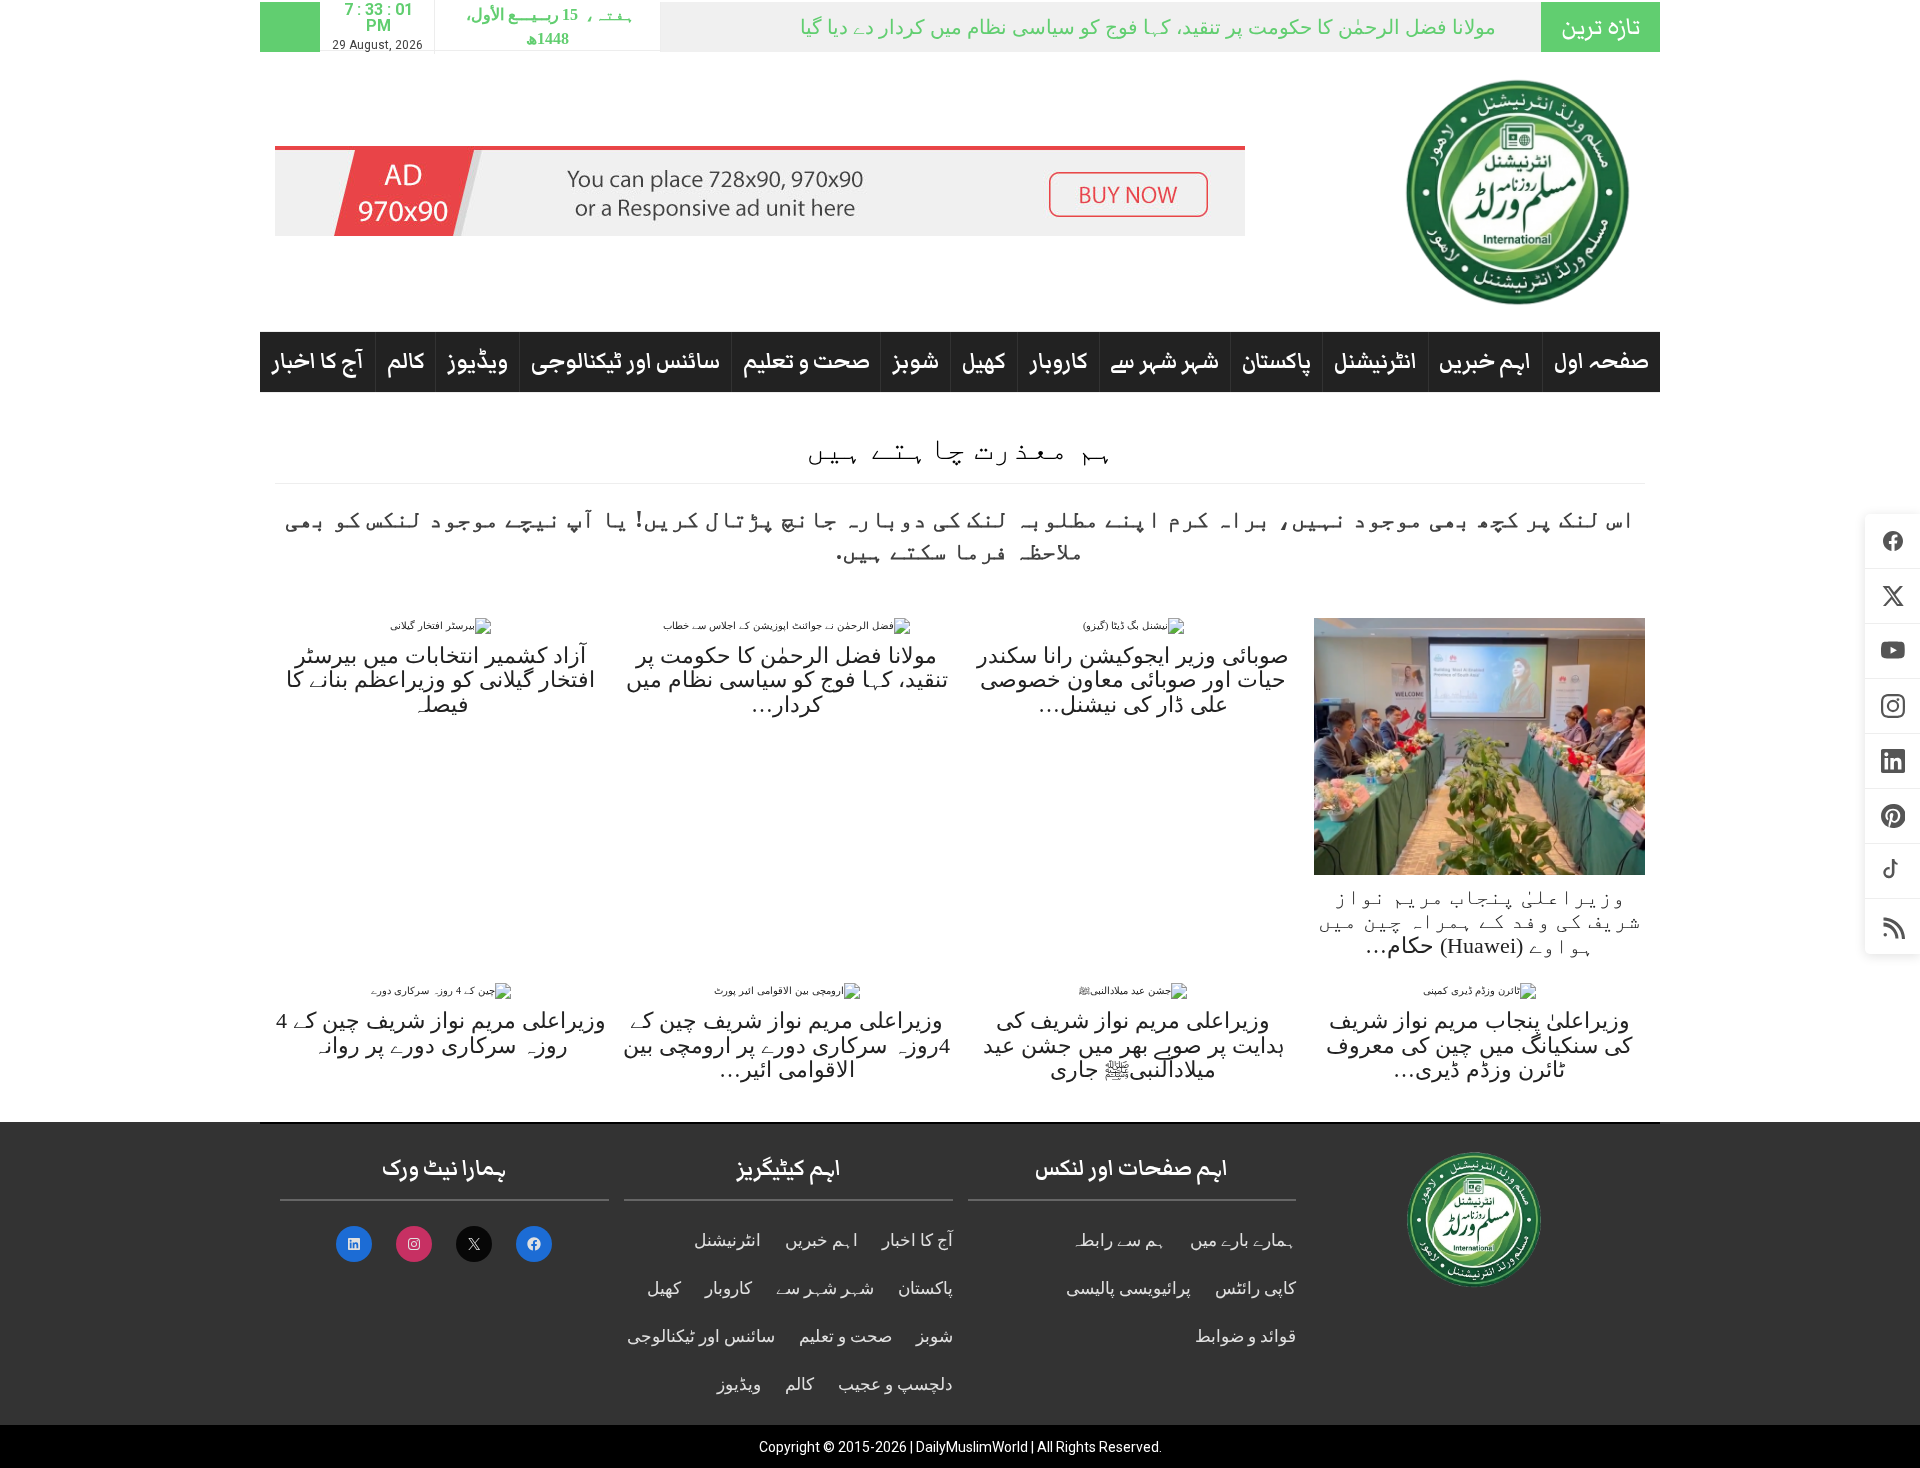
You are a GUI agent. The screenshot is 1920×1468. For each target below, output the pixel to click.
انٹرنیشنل (1375, 361)
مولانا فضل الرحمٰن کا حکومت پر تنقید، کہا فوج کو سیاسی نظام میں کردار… (787, 679)
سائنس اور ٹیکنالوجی (625, 361)
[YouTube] (1892, 651)
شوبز (915, 361)
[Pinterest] (1892, 816)
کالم (406, 361)
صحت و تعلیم (806, 361)
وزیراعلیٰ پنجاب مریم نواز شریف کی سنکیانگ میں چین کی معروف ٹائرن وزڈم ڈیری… (1479, 1044)
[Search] (290, 27)
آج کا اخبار (317, 361)
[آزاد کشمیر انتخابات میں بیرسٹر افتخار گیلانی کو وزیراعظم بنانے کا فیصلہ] (440, 625)
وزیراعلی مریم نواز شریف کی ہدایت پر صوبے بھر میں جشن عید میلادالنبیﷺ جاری (1133, 1044)
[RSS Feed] (1892, 926)
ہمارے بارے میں (1243, 1240)
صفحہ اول (1601, 361)
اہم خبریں (1485, 361)
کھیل (984, 361)
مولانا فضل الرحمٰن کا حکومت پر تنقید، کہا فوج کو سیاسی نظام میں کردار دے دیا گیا (1148, 27)
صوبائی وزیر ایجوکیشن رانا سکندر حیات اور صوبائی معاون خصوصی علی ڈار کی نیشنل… (1133, 679)
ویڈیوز (477, 361)
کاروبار (1058, 361)
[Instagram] (1892, 706)
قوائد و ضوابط (1245, 1336)
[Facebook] (1892, 541)
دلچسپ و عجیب (895, 1384)
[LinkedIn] (1892, 761)
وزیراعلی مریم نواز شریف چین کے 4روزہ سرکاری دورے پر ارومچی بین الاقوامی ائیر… (786, 1044)
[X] (1892, 596)
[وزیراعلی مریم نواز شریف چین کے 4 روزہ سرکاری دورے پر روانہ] (441, 990)
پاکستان (1276, 361)
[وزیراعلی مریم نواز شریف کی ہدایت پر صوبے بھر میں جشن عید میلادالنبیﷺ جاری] (1133, 990)
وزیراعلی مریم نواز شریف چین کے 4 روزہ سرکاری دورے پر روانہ (441, 1032)
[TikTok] (1892, 871)
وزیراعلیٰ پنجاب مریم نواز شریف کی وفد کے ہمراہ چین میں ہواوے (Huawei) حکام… (1479, 920)
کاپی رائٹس (1255, 1288)
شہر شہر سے (1164, 361)
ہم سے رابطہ (1118, 1240)
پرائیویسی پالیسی (1128, 1288)
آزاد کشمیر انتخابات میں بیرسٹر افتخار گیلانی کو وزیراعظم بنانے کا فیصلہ (440, 679)
